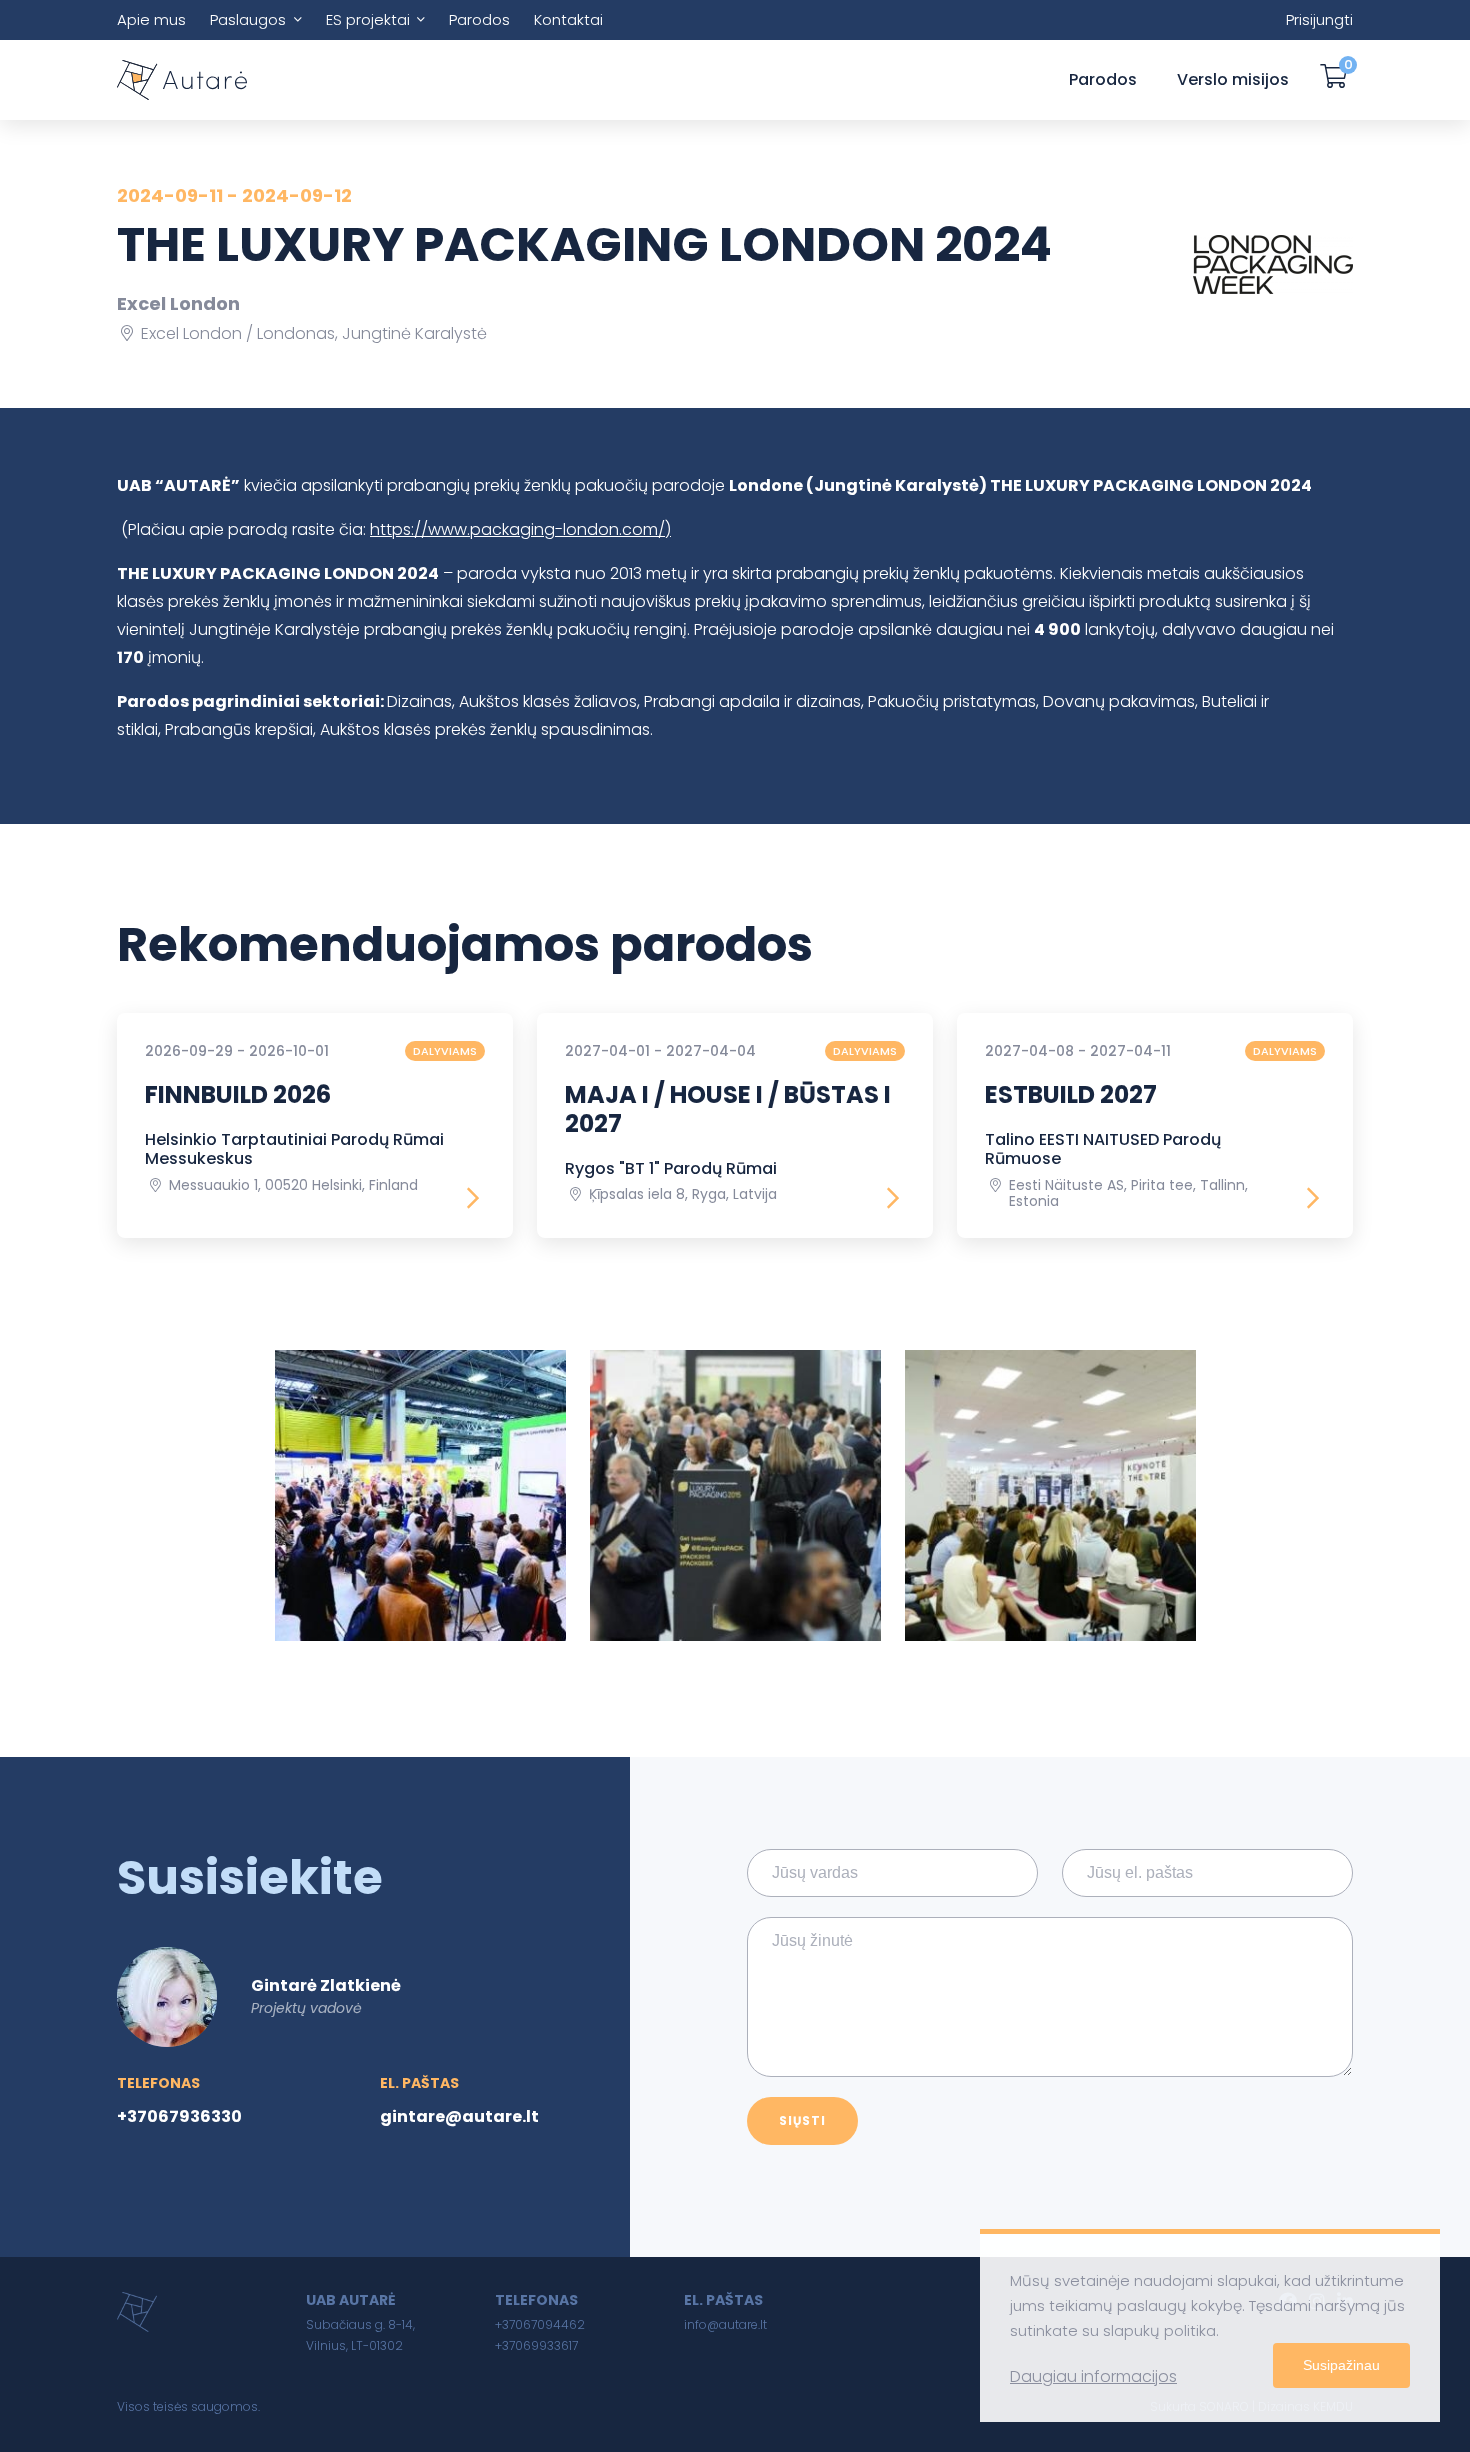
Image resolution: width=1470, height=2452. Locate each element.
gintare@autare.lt (459, 2116)
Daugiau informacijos (1093, 2376)
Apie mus (151, 19)
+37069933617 (536, 2345)
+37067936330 (179, 2116)
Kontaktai (568, 19)
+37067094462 (540, 2324)
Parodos (479, 19)
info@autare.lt (725, 2324)
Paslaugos (248, 19)
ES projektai (368, 19)
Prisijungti (1319, 19)
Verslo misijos (1233, 79)
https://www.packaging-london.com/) (520, 529)
